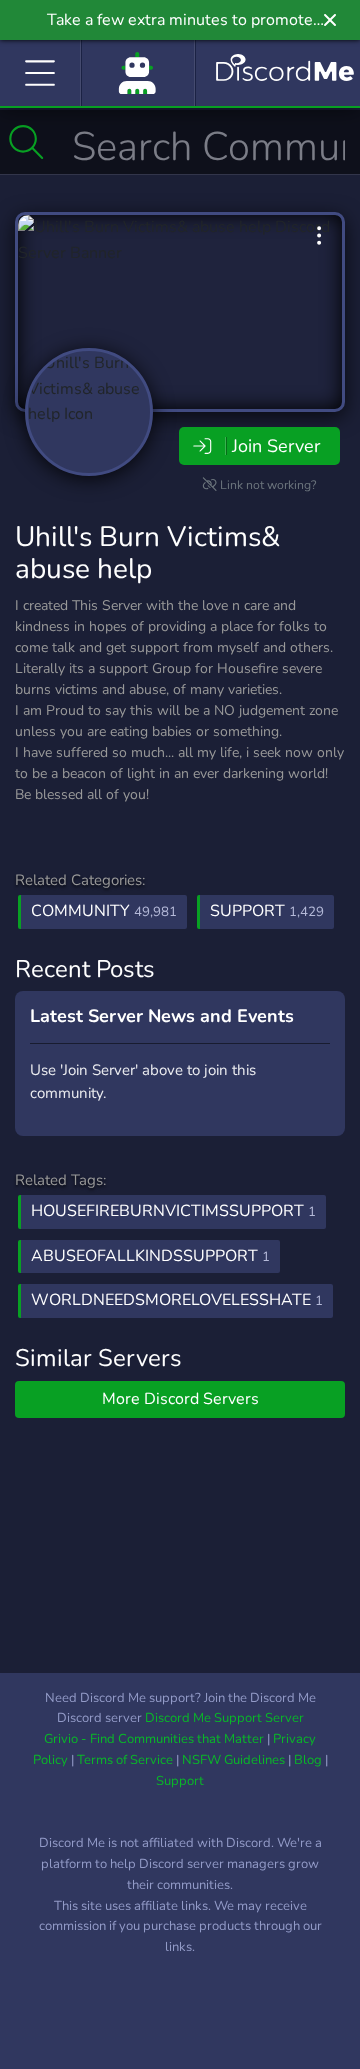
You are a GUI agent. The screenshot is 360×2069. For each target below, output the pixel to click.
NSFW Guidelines (233, 1760)
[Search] (26, 142)
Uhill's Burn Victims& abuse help (147, 553)
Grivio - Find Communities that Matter (154, 1739)
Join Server (276, 446)
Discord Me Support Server (224, 1718)
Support (267, 911)
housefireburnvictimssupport (173, 1211)
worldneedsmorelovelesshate (177, 1300)
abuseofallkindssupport (150, 1256)
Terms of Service (125, 1760)
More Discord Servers (180, 1399)
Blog (308, 1760)
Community (104, 911)
